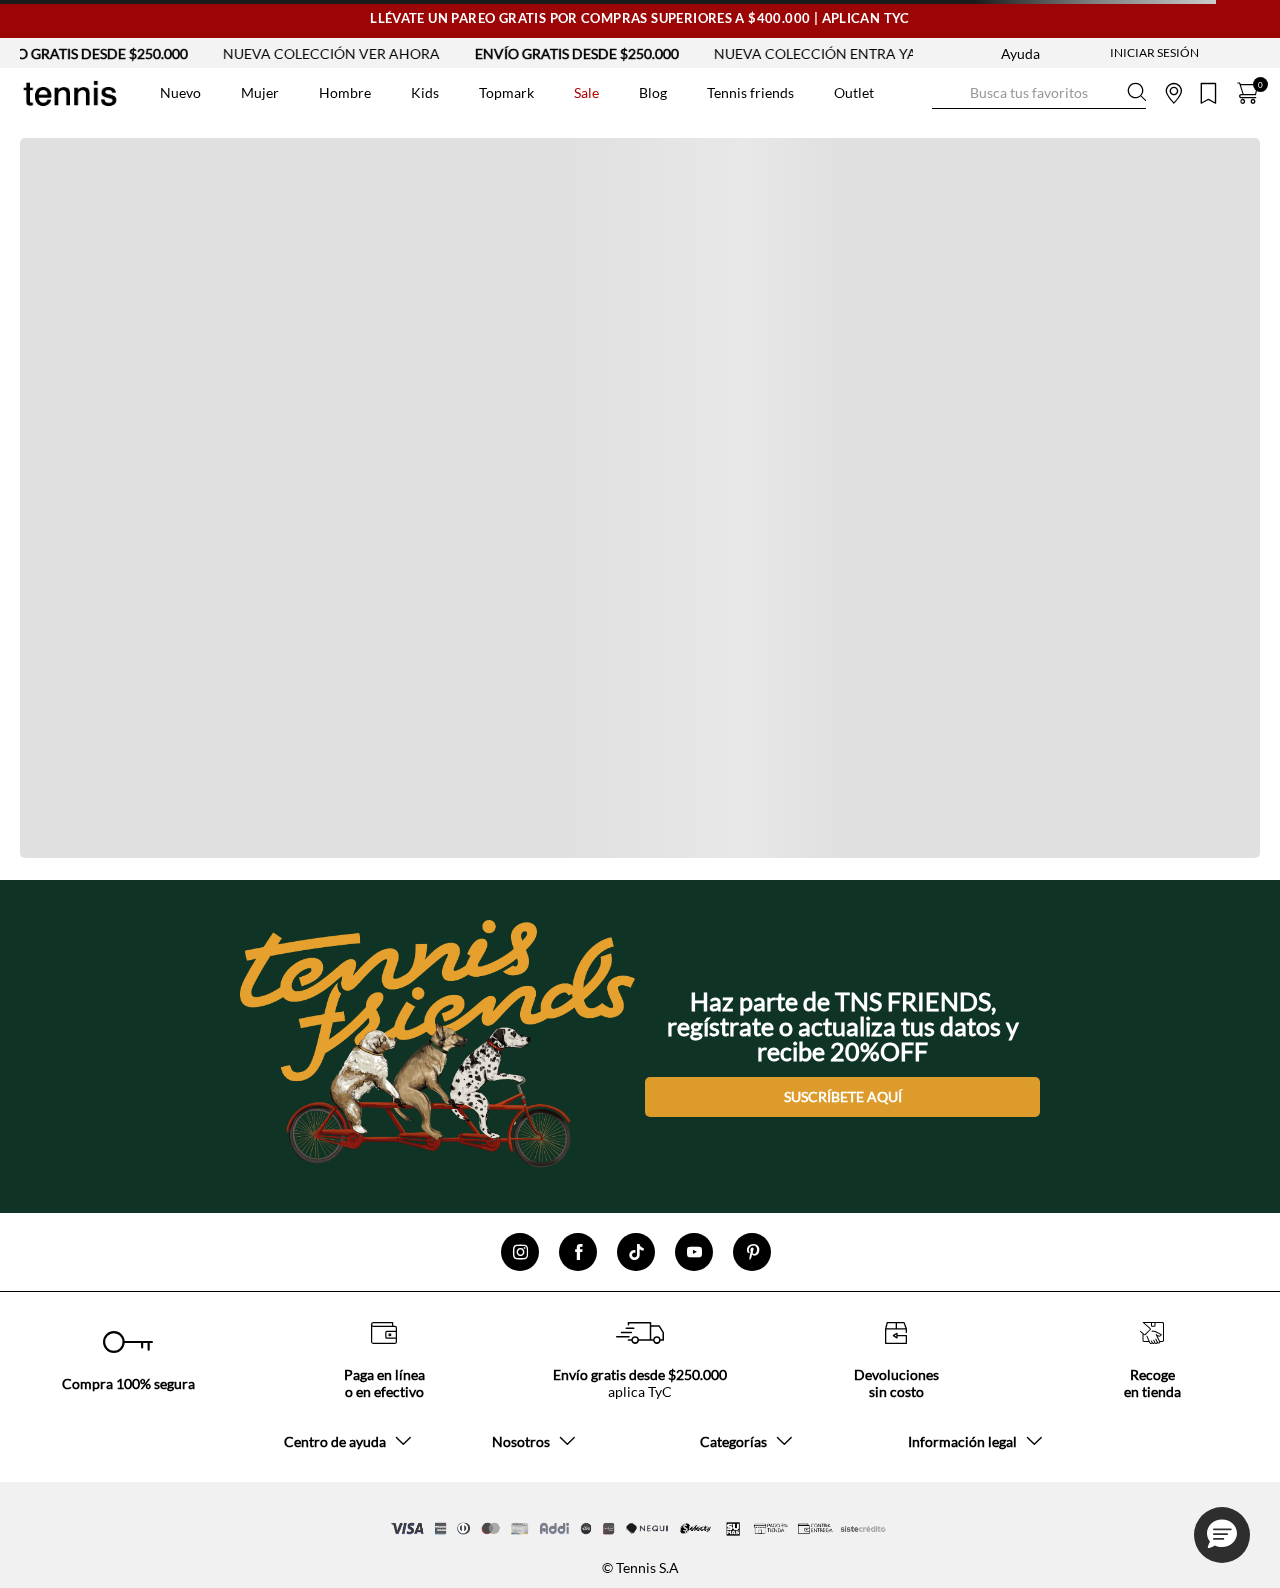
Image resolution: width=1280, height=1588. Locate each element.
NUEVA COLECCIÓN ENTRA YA (790, 53)
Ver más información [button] (963, 130)
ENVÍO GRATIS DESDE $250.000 (552, 53)
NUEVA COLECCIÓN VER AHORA (306, 53)
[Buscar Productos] (948, 92)
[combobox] (1039, 93)
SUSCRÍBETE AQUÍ (843, 1096)
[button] (1222, 1535)
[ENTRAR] (1115, 53)
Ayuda (1020, 53)
